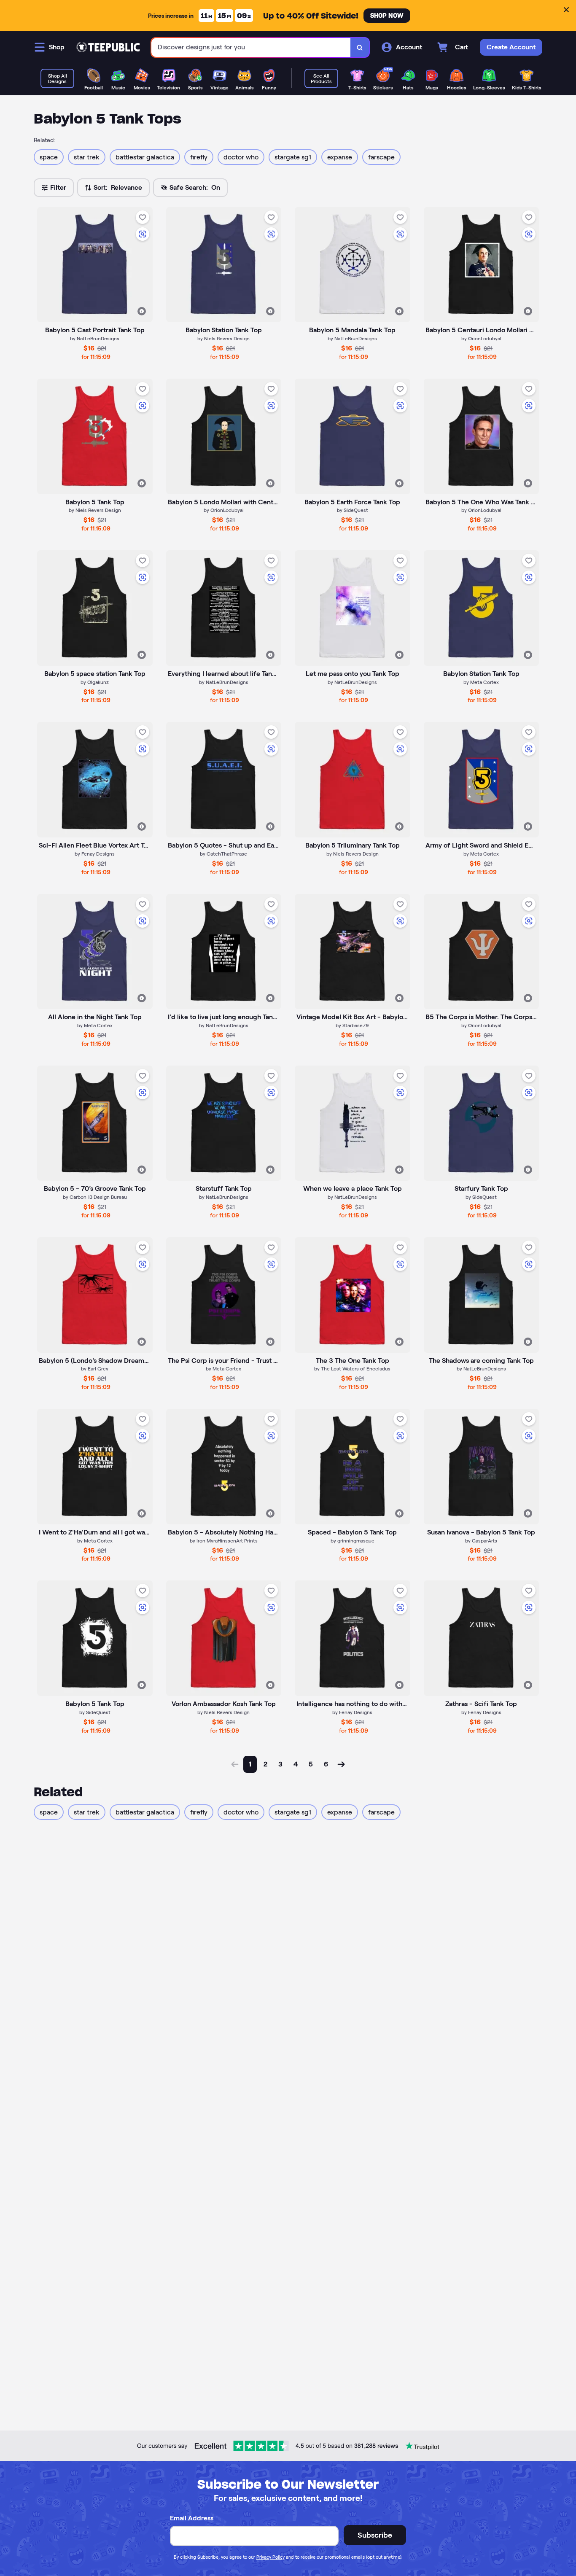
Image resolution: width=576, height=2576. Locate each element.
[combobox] (251, 47)
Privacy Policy (271, 2557)
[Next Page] (341, 1764)
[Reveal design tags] (142, 311)
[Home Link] (108, 47)
